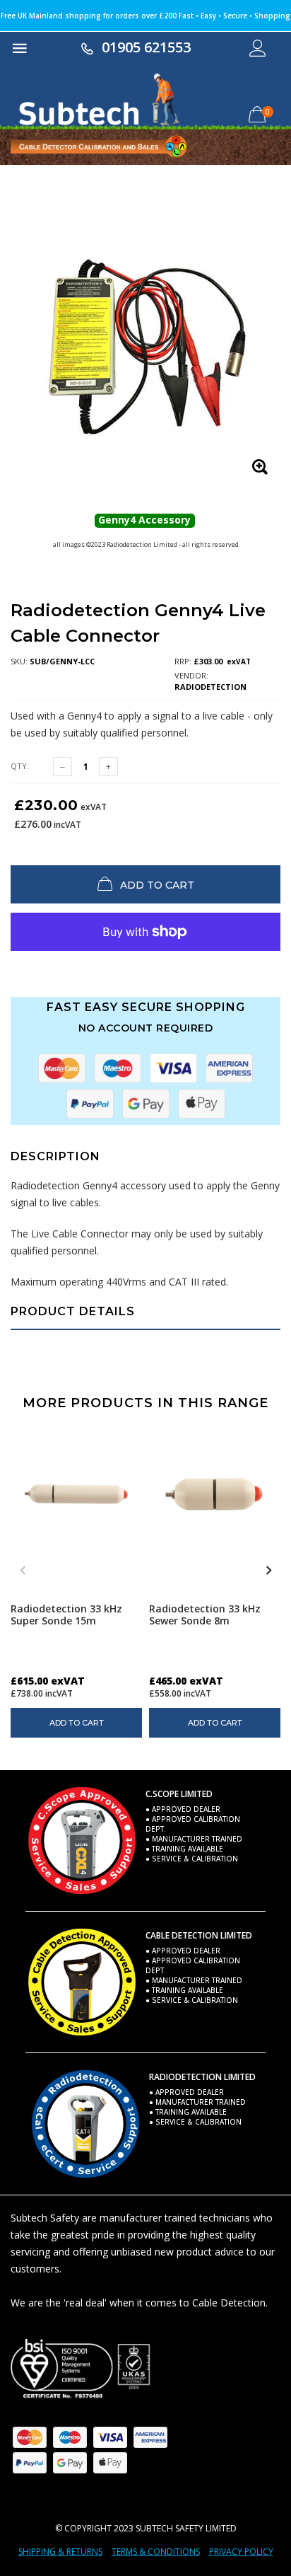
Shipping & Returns (60, 2552)
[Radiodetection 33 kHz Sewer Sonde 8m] (215, 1494)
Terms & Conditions (156, 2552)
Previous (23, 1571)
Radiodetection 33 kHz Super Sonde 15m (66, 1615)
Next (268, 1571)
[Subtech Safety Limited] (81, 2369)
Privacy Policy (241, 2552)
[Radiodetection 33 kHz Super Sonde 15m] (76, 1494)
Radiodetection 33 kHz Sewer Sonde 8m (205, 1615)
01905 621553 (146, 47)
